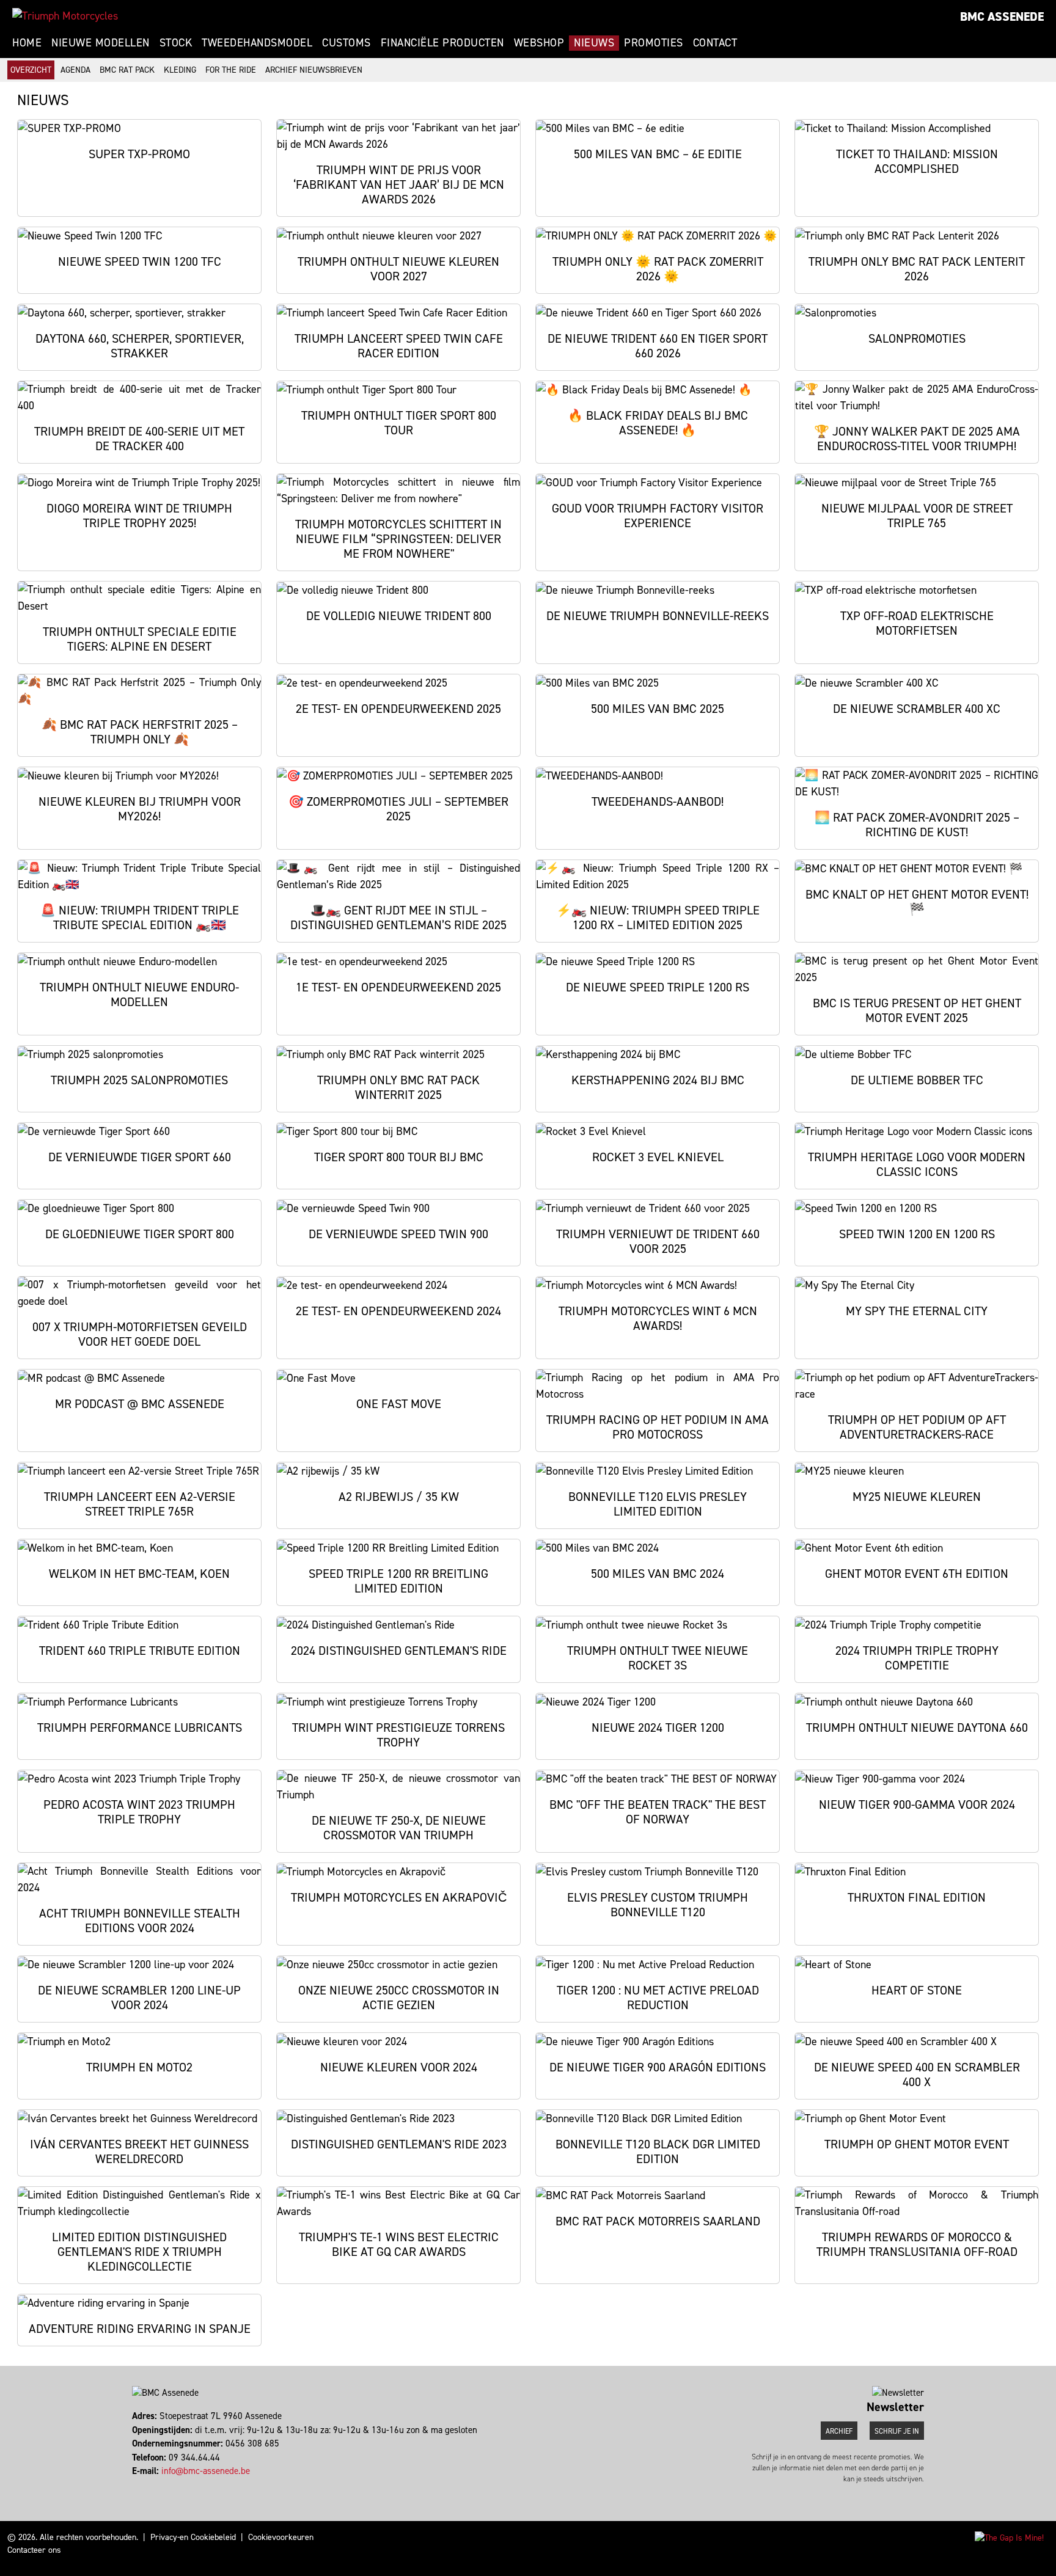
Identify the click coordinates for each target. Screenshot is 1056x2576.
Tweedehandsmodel (257, 43)
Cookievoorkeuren (281, 2537)
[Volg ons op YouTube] (150, 2485)
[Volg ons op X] (145, 2485)
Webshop (539, 43)
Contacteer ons (34, 2550)
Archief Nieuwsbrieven (314, 70)
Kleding (180, 70)
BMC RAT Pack (127, 70)
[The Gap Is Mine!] (1009, 2537)
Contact (715, 43)
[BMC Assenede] (65, 16)
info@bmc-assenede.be (206, 2471)
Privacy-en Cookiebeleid (193, 2537)
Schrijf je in (897, 2431)
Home (27, 43)
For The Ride (231, 70)
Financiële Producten (442, 43)
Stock (176, 43)
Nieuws (594, 43)
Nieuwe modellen (101, 43)
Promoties (654, 43)
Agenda (75, 70)
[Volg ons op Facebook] (134, 2485)
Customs (346, 43)
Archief (839, 2431)
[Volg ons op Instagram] (139, 2485)
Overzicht (31, 70)
